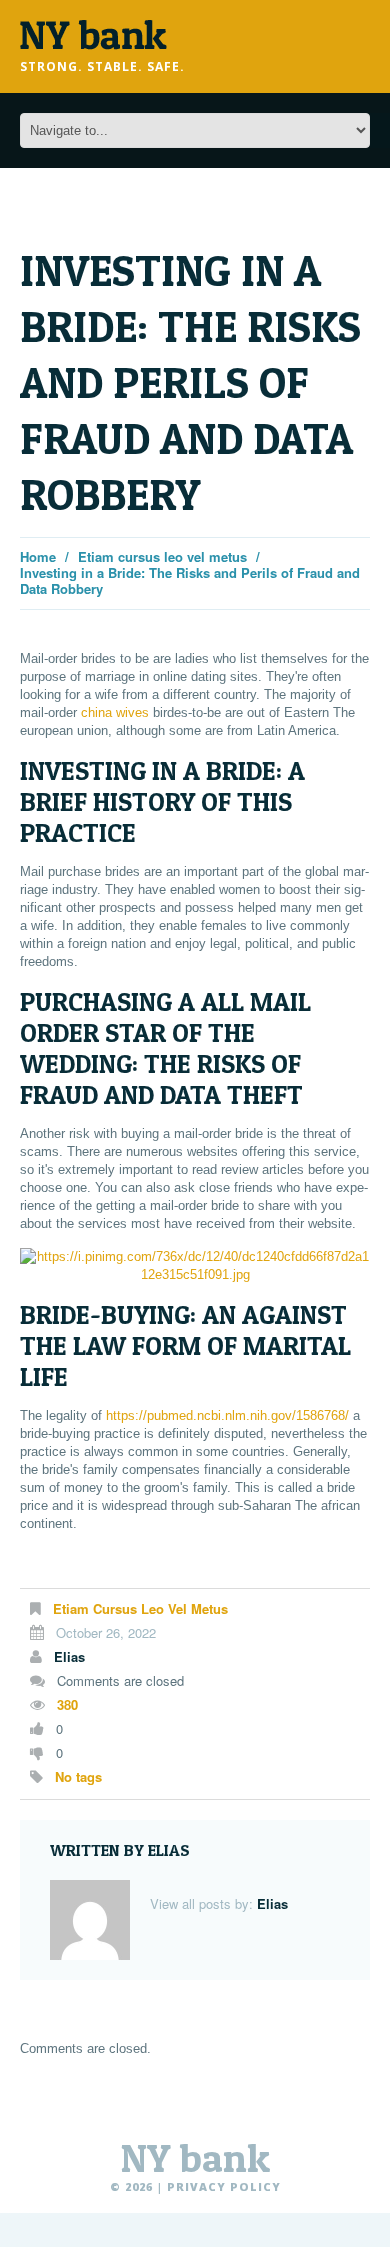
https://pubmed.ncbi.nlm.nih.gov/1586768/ (227, 1415)
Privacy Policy (224, 2186)
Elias (69, 1656)
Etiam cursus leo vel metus (162, 556)
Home (38, 556)
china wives (115, 712)
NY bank (195, 2158)
